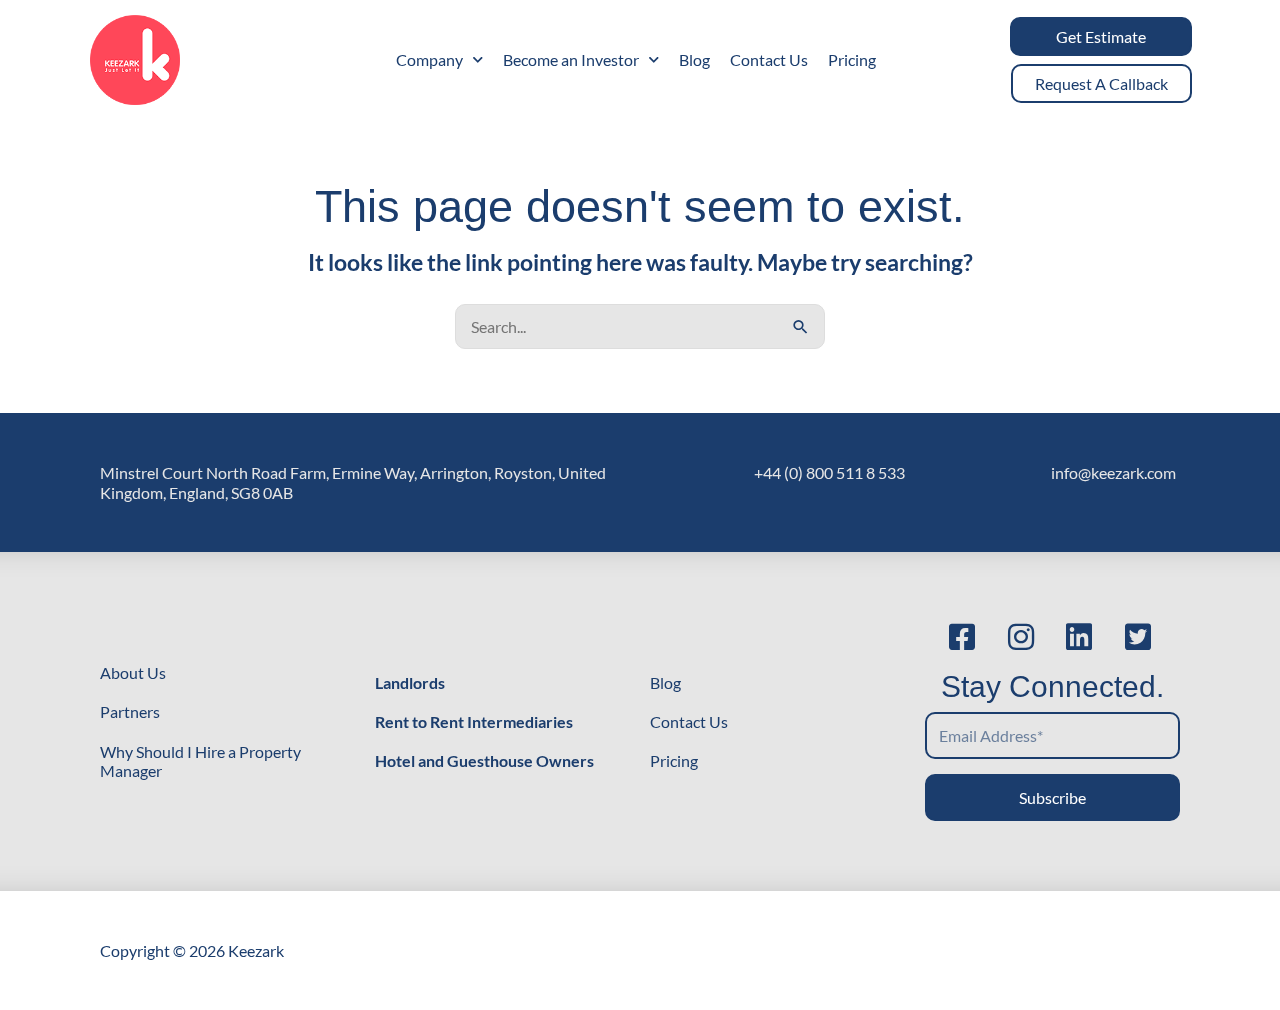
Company (429, 59)
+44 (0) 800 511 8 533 (829, 472)
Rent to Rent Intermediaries (474, 721)
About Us (133, 672)
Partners (130, 711)
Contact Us (769, 59)
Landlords (410, 682)
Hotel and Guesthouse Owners (484, 760)
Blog (694, 59)
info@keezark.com (1113, 472)
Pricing (852, 59)
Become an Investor (571, 59)
